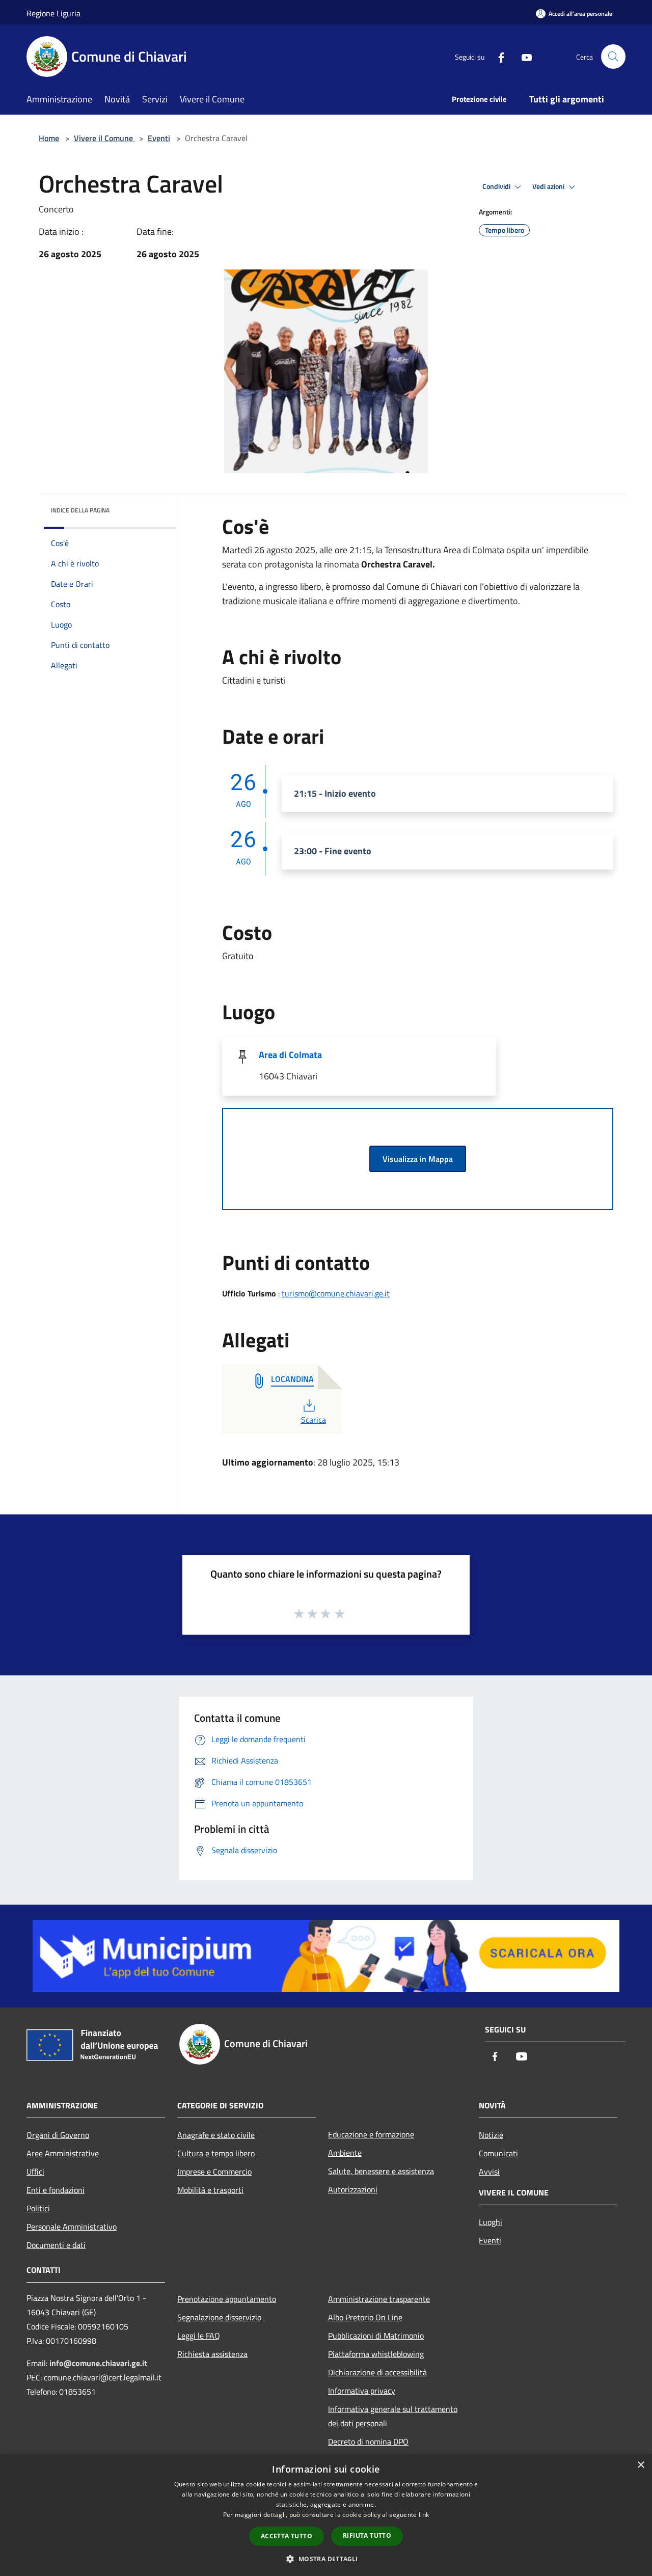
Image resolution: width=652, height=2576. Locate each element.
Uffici (35, 2172)
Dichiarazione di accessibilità (377, 2372)
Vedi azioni (549, 186)
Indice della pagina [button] (80, 510)
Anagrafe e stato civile (216, 2135)
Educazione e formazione (371, 2134)
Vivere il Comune (104, 138)
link (424, 2515)
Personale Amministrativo (72, 2227)
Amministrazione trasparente (379, 2299)
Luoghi (491, 2222)
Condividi (497, 186)
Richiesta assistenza (212, 2354)
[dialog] (326, 2515)
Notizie (491, 2135)
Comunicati (498, 2153)
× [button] (641, 2465)
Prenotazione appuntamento (227, 2299)
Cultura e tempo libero (216, 2153)
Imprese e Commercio (214, 2172)
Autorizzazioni (353, 2189)
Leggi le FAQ (199, 2336)
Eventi (159, 138)
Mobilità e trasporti (210, 2190)
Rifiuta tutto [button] (367, 2536)
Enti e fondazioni (56, 2190)
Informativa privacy (362, 2391)
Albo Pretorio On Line (365, 2317)
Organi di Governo (58, 2135)
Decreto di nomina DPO (368, 2442)
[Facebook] (497, 56)
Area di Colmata (290, 1055)
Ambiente (345, 2153)
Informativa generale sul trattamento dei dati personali (393, 2416)
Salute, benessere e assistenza (381, 2171)
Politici (38, 2208)
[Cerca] (613, 57)
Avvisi (489, 2172)
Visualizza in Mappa (418, 1159)
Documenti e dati (56, 2245)
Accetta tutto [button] (287, 2536)
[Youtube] (523, 56)
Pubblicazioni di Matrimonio (376, 2336)
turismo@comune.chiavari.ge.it (336, 1293)
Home (49, 138)
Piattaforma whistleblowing (376, 2354)
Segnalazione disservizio (219, 2317)
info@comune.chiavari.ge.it (98, 2363)
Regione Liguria (53, 13)
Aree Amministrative (63, 2153)
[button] (326, 2559)
